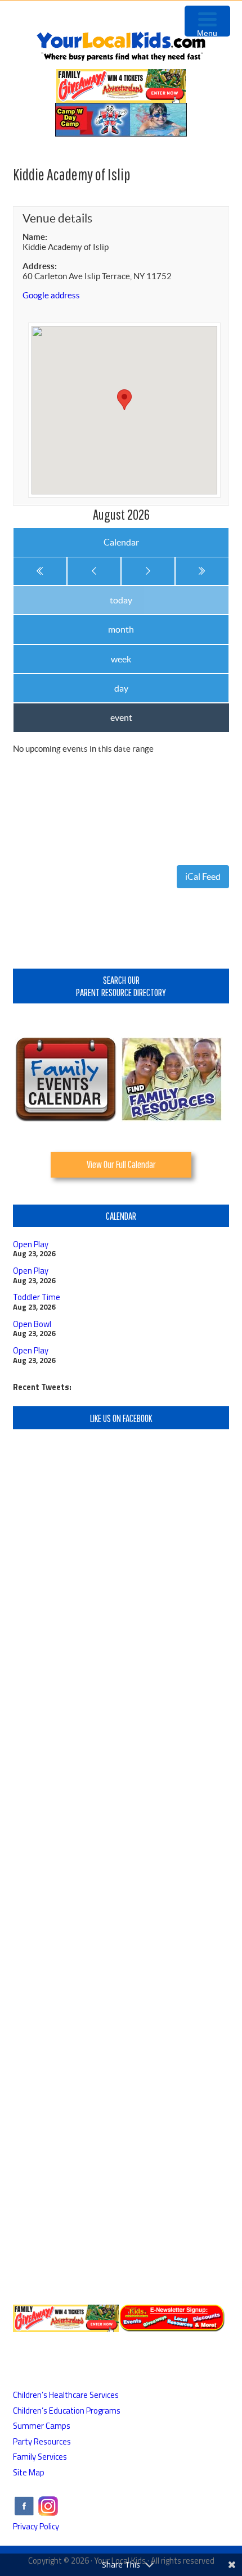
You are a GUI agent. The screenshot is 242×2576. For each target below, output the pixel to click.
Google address (51, 295)
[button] (124, 400)
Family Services (40, 2457)
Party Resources (42, 2441)
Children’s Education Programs (67, 2411)
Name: (35, 237)
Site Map (29, 2472)
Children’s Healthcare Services (66, 2395)
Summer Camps (42, 2426)
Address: (40, 266)
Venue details (57, 218)
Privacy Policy (36, 2526)
